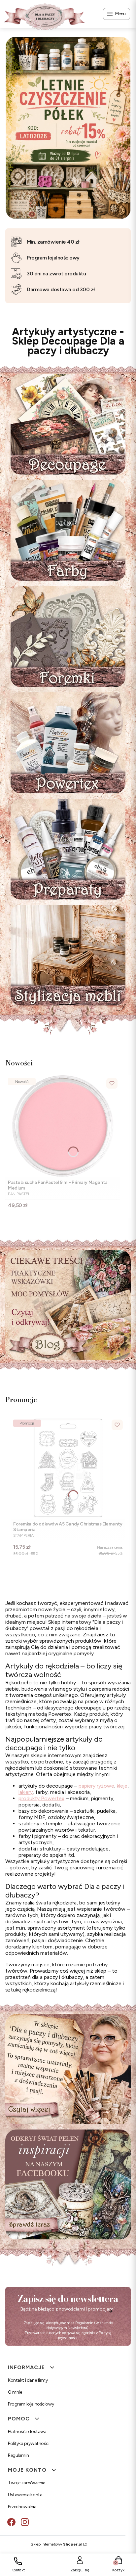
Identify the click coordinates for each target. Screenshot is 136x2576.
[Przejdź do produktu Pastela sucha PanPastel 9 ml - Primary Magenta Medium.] (63, 1126)
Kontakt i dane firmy (28, 2380)
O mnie (15, 2392)
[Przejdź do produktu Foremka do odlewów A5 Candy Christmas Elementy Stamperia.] (68, 1468)
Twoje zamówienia (27, 2483)
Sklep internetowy (56, 2544)
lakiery (26, 1792)
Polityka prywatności (29, 2443)
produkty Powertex (41, 1798)
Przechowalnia (22, 2507)
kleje (122, 1786)
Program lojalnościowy (31, 2404)
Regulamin (84, 2323)
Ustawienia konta (25, 2495)
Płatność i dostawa (27, 2432)
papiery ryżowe (96, 1786)
